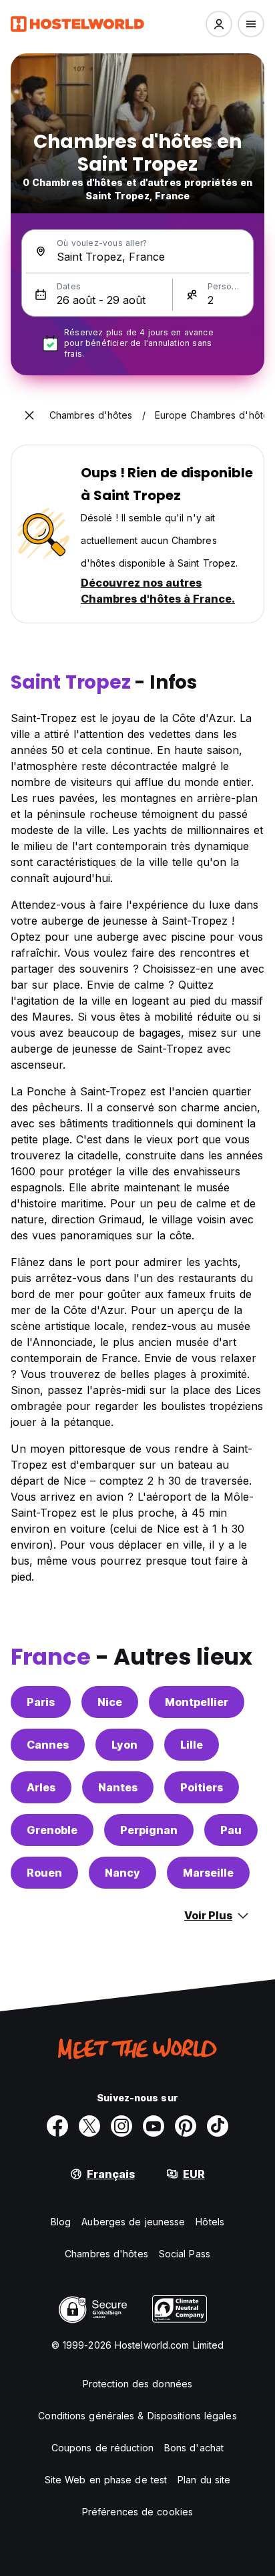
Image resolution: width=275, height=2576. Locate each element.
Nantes (118, 1787)
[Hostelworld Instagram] (121, 2126)
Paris (41, 1702)
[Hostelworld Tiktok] (218, 2126)
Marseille (208, 1873)
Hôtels (210, 2222)
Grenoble (52, 1830)
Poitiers (202, 1787)
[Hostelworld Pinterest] (186, 2126)
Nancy (122, 1873)
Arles (41, 1787)
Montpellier (197, 1702)
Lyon (124, 1745)
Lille (192, 1745)
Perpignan (149, 1830)
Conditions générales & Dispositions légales (137, 2416)
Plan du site (204, 2480)
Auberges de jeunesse (133, 2222)
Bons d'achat (194, 2448)
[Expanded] (29, 415)
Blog (61, 2222)
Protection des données (137, 2384)
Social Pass (185, 2254)
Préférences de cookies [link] (137, 2512)
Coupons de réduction (102, 2448)
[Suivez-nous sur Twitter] (89, 2126)
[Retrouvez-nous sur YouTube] (154, 2126)
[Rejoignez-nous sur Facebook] (57, 2126)
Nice (110, 1702)
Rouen (44, 1873)
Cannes (48, 1745)
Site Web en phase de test (106, 2480)
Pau (231, 1830)
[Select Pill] (219, 24)
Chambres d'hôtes (106, 2254)
